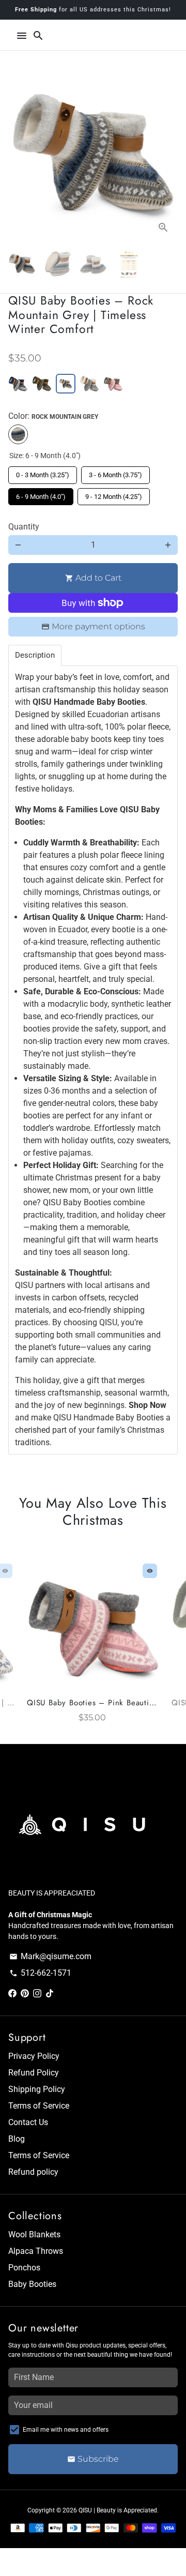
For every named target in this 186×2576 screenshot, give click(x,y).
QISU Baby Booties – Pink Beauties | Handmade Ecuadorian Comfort (93, 1703)
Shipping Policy (37, 2089)
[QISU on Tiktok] (50, 1994)
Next (168, 157)
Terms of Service (39, 2106)
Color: (53, 416)
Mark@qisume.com (50, 1956)
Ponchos (24, 2268)
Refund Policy (34, 2073)
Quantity (24, 527)
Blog (17, 2139)
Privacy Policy (34, 2056)
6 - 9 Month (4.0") (41, 494)
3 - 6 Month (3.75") (115, 473)
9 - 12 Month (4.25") (114, 494)
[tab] (35, 655)
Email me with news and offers (66, 2430)
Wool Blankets (34, 2234)
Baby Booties (32, 2284)
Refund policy (33, 2172)
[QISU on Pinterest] (25, 1994)
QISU (85, 2510)
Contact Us (28, 2122)
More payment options (98, 626)
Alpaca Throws (36, 2251)
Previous (18, 1644)
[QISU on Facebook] (12, 1994)
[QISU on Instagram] (37, 1994)
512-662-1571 (40, 1973)
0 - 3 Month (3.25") (43, 473)
